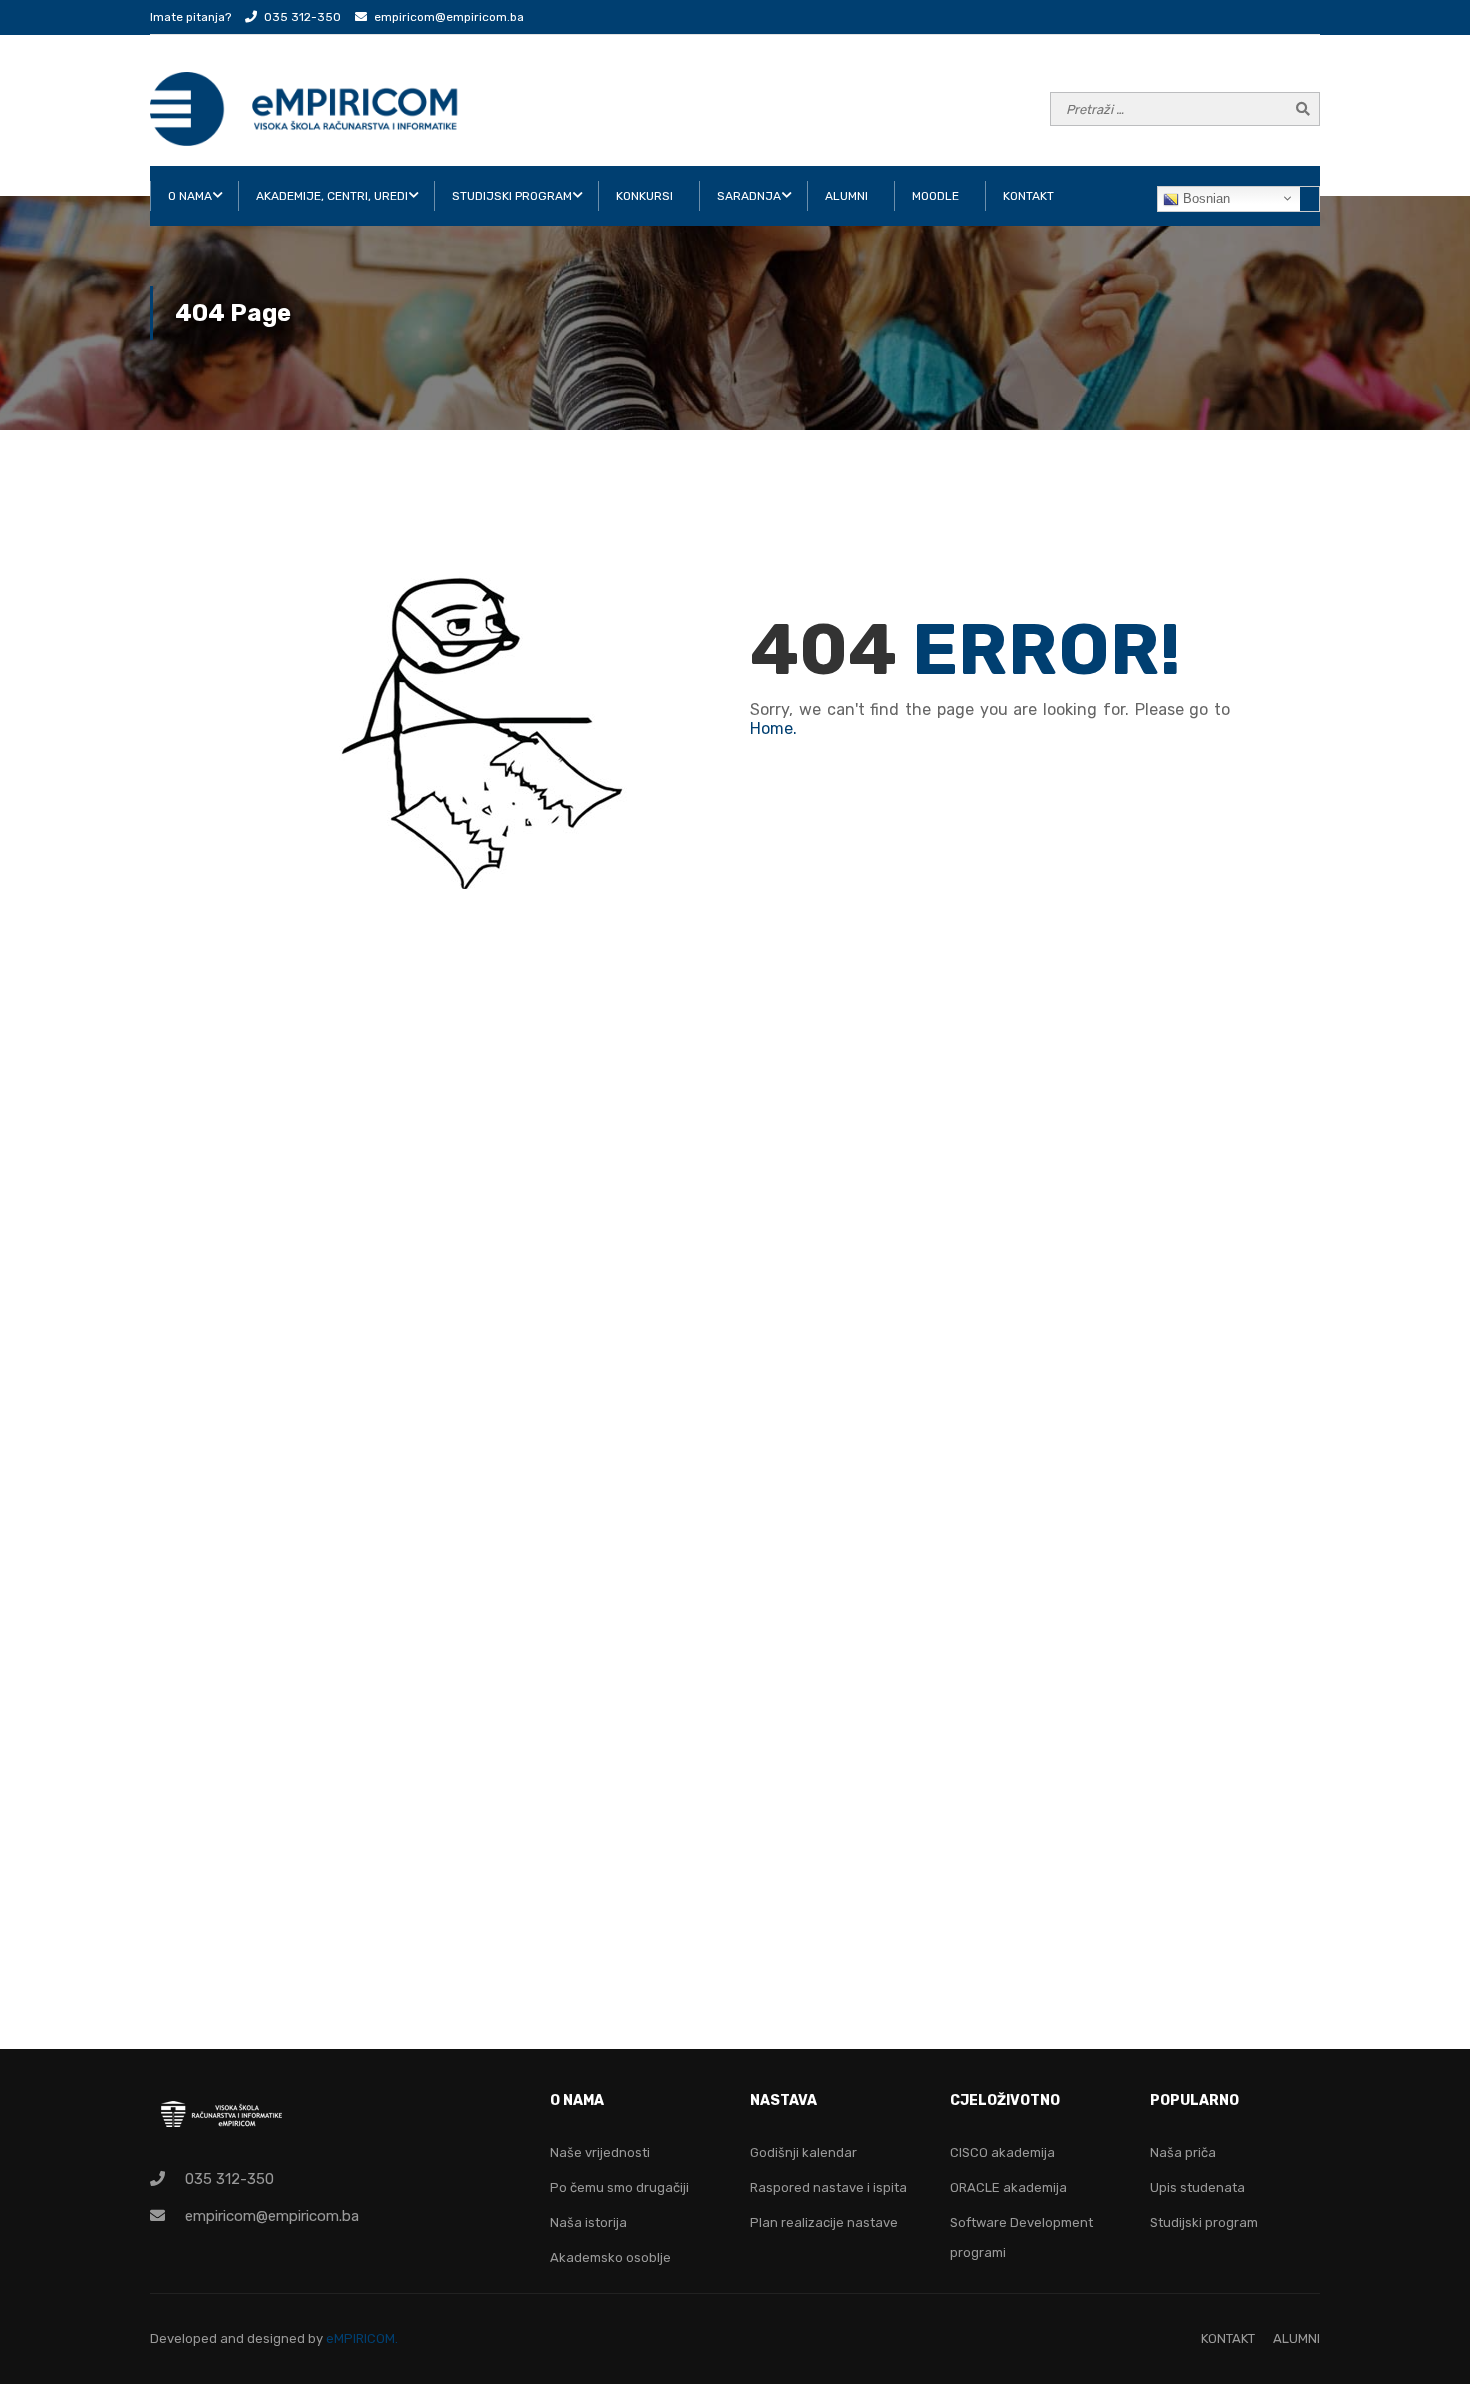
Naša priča (1183, 2152)
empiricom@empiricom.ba (449, 17)
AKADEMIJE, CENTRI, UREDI (332, 196)
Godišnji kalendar (803, 2152)
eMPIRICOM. (362, 2338)
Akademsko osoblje (610, 2257)
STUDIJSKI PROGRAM (512, 196)
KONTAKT (1028, 196)
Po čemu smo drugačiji (619, 2187)
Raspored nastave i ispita (828, 2187)
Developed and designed (229, 2338)
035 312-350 (302, 17)
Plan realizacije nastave (824, 2222)
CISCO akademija (1002, 2152)
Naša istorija (588, 2222)
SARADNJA (749, 196)
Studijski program (1204, 2222)
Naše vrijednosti (600, 2152)
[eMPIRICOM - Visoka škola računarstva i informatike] (305, 109)
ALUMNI (846, 196)
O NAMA (190, 196)
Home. (773, 728)
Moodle (935, 196)
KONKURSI (644, 196)
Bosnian (1204, 198)
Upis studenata (1197, 2187)
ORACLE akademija (1008, 2187)
